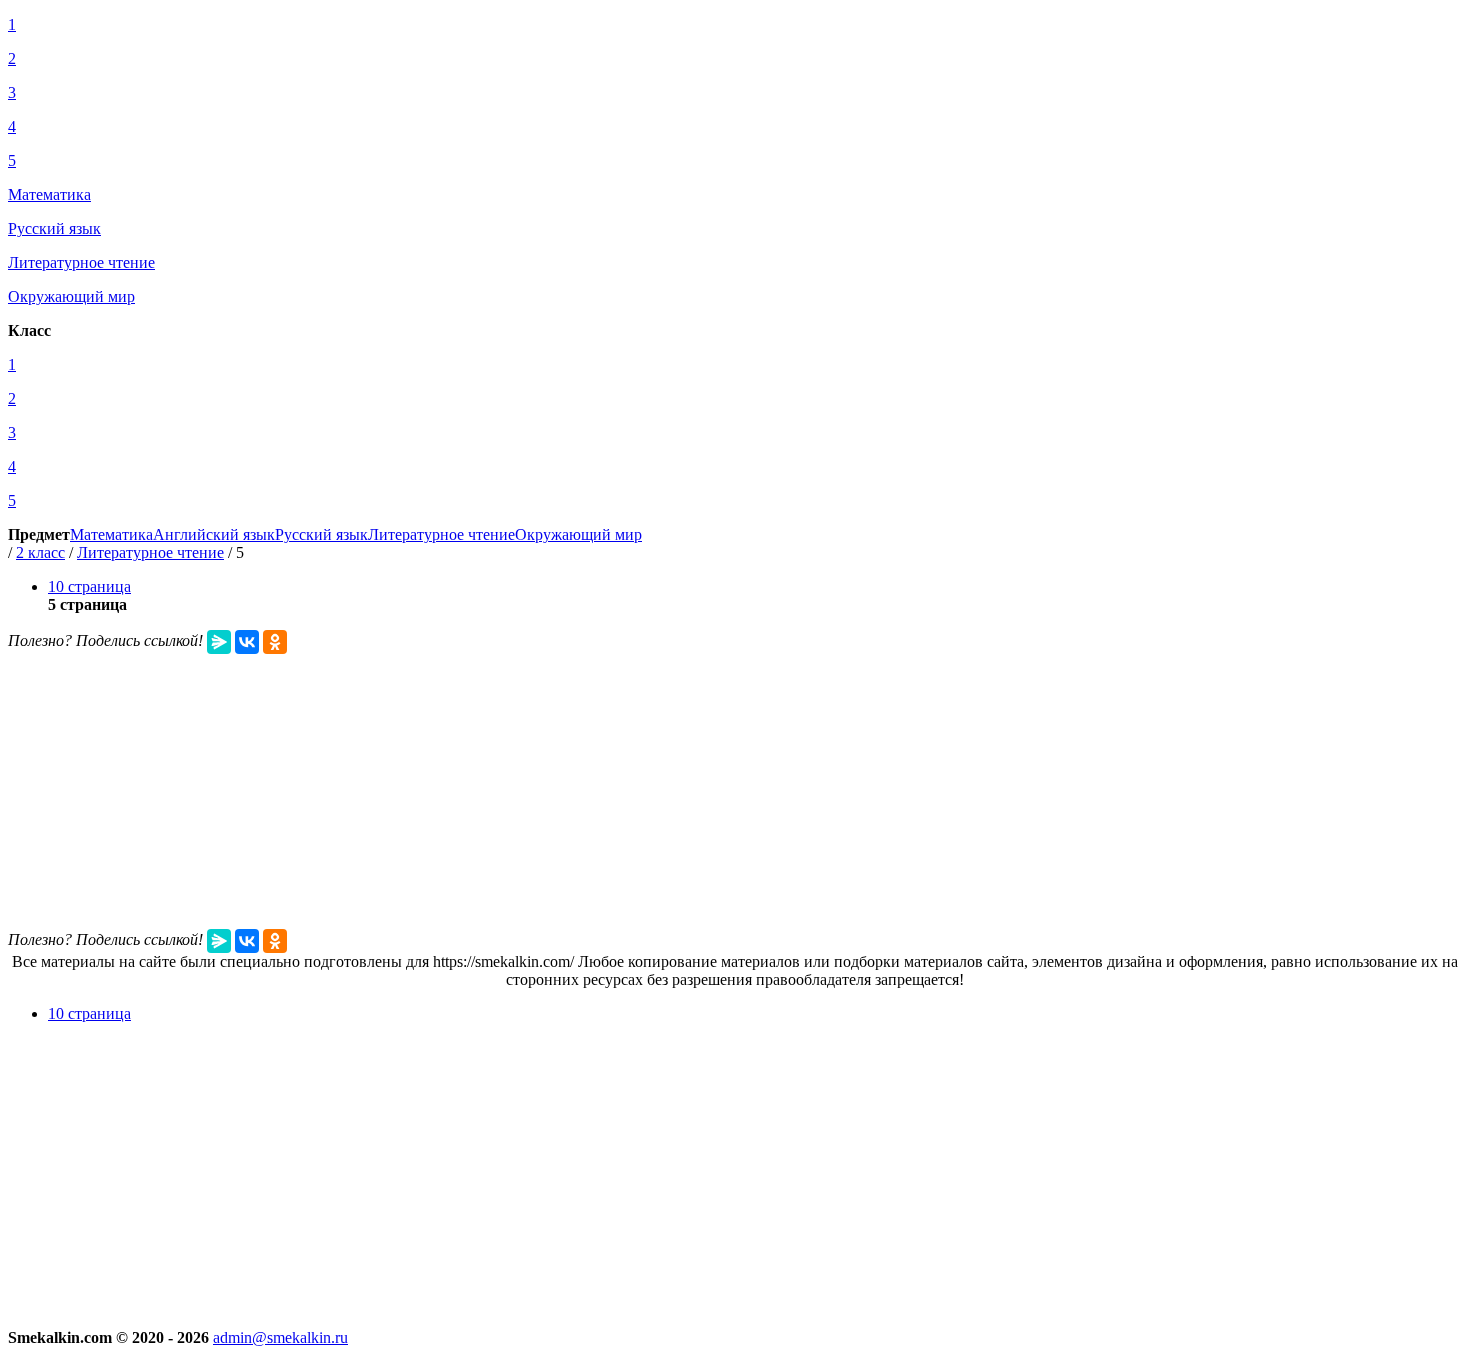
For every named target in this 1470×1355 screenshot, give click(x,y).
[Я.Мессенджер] (219, 642)
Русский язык (321, 534)
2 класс (40, 552)
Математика (111, 534)
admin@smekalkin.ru (280, 1337)
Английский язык (214, 534)
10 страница (89, 586)
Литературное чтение (441, 534)
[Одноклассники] (275, 642)
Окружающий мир (578, 534)
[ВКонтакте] (247, 642)
